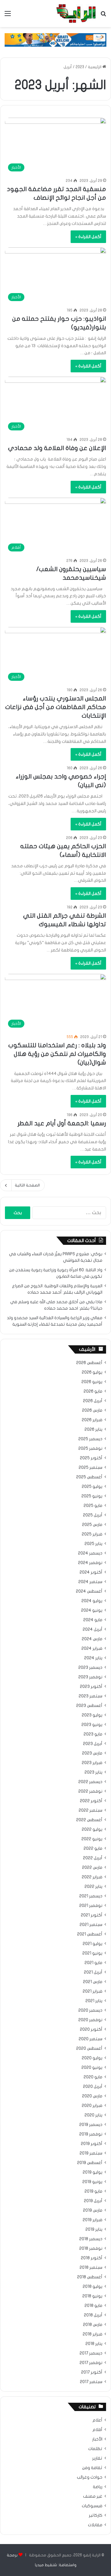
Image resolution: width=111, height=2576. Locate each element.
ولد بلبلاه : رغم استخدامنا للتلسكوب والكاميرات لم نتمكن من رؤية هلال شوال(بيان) (57, 1054)
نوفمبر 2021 (91, 1906)
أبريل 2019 (93, 2201)
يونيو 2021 (92, 1953)
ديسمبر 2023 (90, 1668)
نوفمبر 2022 (90, 1791)
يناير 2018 (94, 2344)
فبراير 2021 (92, 1991)
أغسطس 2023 (89, 1706)
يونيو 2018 (92, 2296)
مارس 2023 (92, 1753)
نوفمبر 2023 (90, 1677)
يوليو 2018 (92, 2287)
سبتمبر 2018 (91, 2268)
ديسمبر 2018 (91, 2239)
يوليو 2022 (92, 1829)
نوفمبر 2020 (90, 2020)
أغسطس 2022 (89, 1820)
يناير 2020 (93, 2115)
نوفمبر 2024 (90, 1563)
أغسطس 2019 (90, 2163)
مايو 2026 (93, 1391)
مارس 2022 (92, 1868)
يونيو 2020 (92, 2068)
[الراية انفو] (76, 14)
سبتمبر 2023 (90, 1696)
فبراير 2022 (92, 1877)
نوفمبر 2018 (91, 2249)
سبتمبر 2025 (90, 1468)
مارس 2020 (92, 2096)
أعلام (97, 2420)
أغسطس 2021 (90, 1934)
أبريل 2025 (93, 1515)
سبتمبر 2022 (90, 1810)
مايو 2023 (93, 1734)
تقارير (97, 2458)
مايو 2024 (93, 1620)
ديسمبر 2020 (90, 2010)
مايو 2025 (93, 1506)
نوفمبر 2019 (91, 2134)
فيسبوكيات (92, 2506)
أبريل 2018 (93, 2315)
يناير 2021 (94, 2001)
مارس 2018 (93, 2325)
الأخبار (97, 2439)
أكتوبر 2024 (91, 1572)
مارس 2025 (92, 1525)
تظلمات (95, 2449)
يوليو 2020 (92, 2058)
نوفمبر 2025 (90, 1449)
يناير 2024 (93, 1658)
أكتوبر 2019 (92, 2144)
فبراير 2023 (92, 1763)
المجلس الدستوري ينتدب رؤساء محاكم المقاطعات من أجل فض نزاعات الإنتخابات (56, 707)
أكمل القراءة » (88, 237)
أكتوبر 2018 (92, 2258)
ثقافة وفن (92, 2468)
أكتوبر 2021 (92, 1915)
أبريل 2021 (93, 1972)
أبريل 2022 (93, 1858)
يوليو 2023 (92, 1715)
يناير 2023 (93, 1772)
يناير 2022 (93, 1887)
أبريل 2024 (92, 1629)
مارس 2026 (92, 1410)
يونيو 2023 (92, 1725)
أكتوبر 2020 (91, 2029)
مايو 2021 (93, 1963)
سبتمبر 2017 (91, 2382)
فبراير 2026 (92, 1420)
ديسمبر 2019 (91, 2125)
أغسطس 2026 (89, 1363)
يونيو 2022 (92, 1839)
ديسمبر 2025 (90, 1439)
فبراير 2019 (92, 2220)
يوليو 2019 (92, 2172)
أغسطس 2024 (89, 1591)
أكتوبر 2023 (91, 1687)
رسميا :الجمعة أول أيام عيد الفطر (62, 1123)
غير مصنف (93, 2496)
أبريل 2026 (93, 1401)
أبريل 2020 (93, 2087)
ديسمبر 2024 (90, 1553)
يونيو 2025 (92, 1496)
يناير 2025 (93, 1544)
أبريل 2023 (93, 1744)
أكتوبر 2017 (92, 2372)
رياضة (98, 2487)
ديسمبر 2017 (91, 2353)
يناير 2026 (93, 1429)
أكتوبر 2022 (91, 1801)
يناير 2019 (94, 2229)
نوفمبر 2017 (91, 2363)
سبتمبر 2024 (90, 1582)
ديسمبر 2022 (90, 1782)
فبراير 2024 (92, 1649)
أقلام (97, 2430)
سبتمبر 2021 (91, 1925)
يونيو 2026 (92, 1382)
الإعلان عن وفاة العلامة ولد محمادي (57, 448)
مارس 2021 (93, 1982)
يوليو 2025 (92, 1487)
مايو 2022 (93, 1849)
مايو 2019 (93, 2191)
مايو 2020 (93, 2077)
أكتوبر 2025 (91, 1458)
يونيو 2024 (92, 1610)
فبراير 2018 (92, 2334)
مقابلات (95, 2525)
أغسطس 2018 (90, 2277)
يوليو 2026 (92, 1372)
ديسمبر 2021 (91, 1896)
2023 (80, 67)
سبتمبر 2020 (90, 2039)
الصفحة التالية (27, 1185)
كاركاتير (96, 2515)
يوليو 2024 (92, 1601)
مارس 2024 (92, 1639)
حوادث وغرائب (90, 2477)
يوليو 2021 (92, 1944)
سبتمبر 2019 (91, 2153)
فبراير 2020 (92, 2106)
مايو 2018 (93, 2306)
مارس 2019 (93, 2210)
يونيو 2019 (92, 2182)
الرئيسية (95, 67)
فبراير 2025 (92, 1534)
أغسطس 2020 (89, 2049)
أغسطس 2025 (89, 1477)
